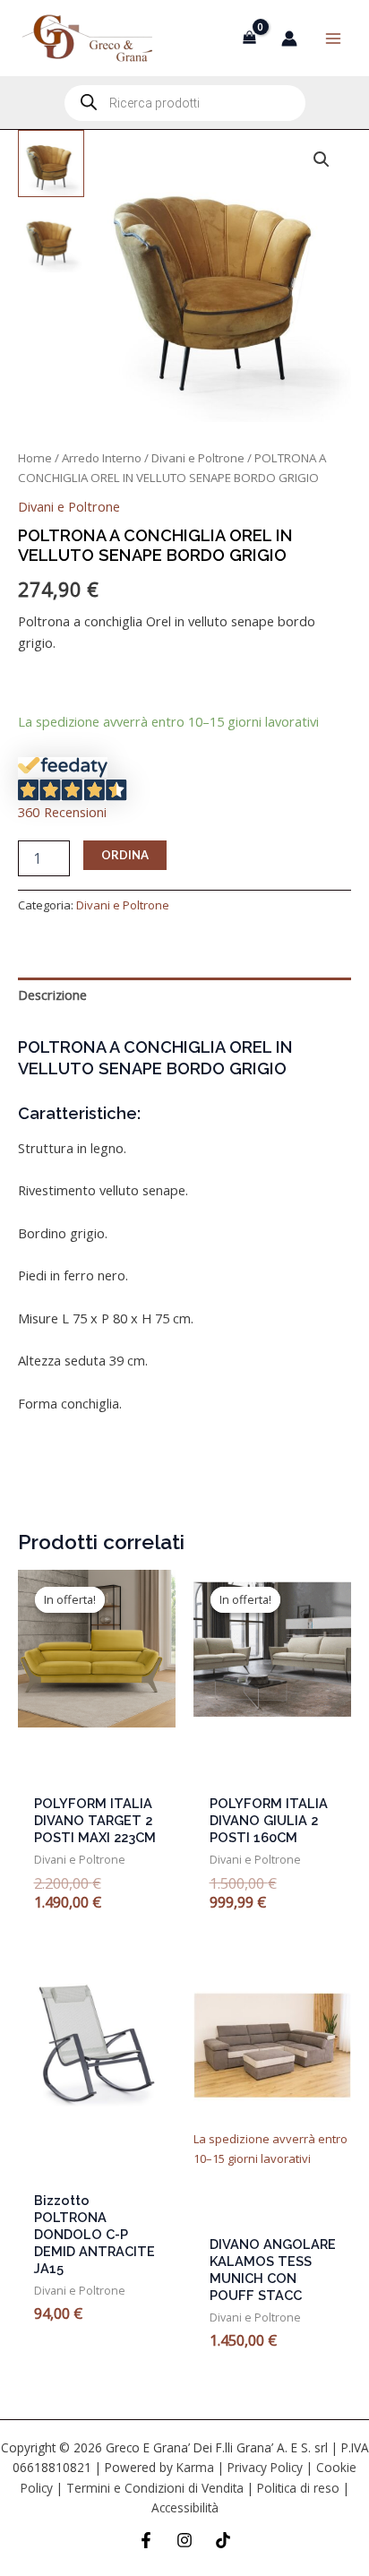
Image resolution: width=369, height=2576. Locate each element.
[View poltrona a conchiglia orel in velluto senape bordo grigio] (51, 163)
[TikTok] (223, 2540)
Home (35, 458)
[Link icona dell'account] (289, 39)
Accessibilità (185, 2507)
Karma (195, 2467)
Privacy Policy (265, 2467)
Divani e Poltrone (198, 458)
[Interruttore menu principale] (333, 38)
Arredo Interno (102, 458)
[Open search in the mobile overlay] (185, 103)
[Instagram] (184, 2540)
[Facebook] (146, 2540)
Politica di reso (298, 2488)
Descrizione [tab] (52, 995)
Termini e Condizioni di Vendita (155, 2488)
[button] (322, 159)
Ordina (125, 855)
